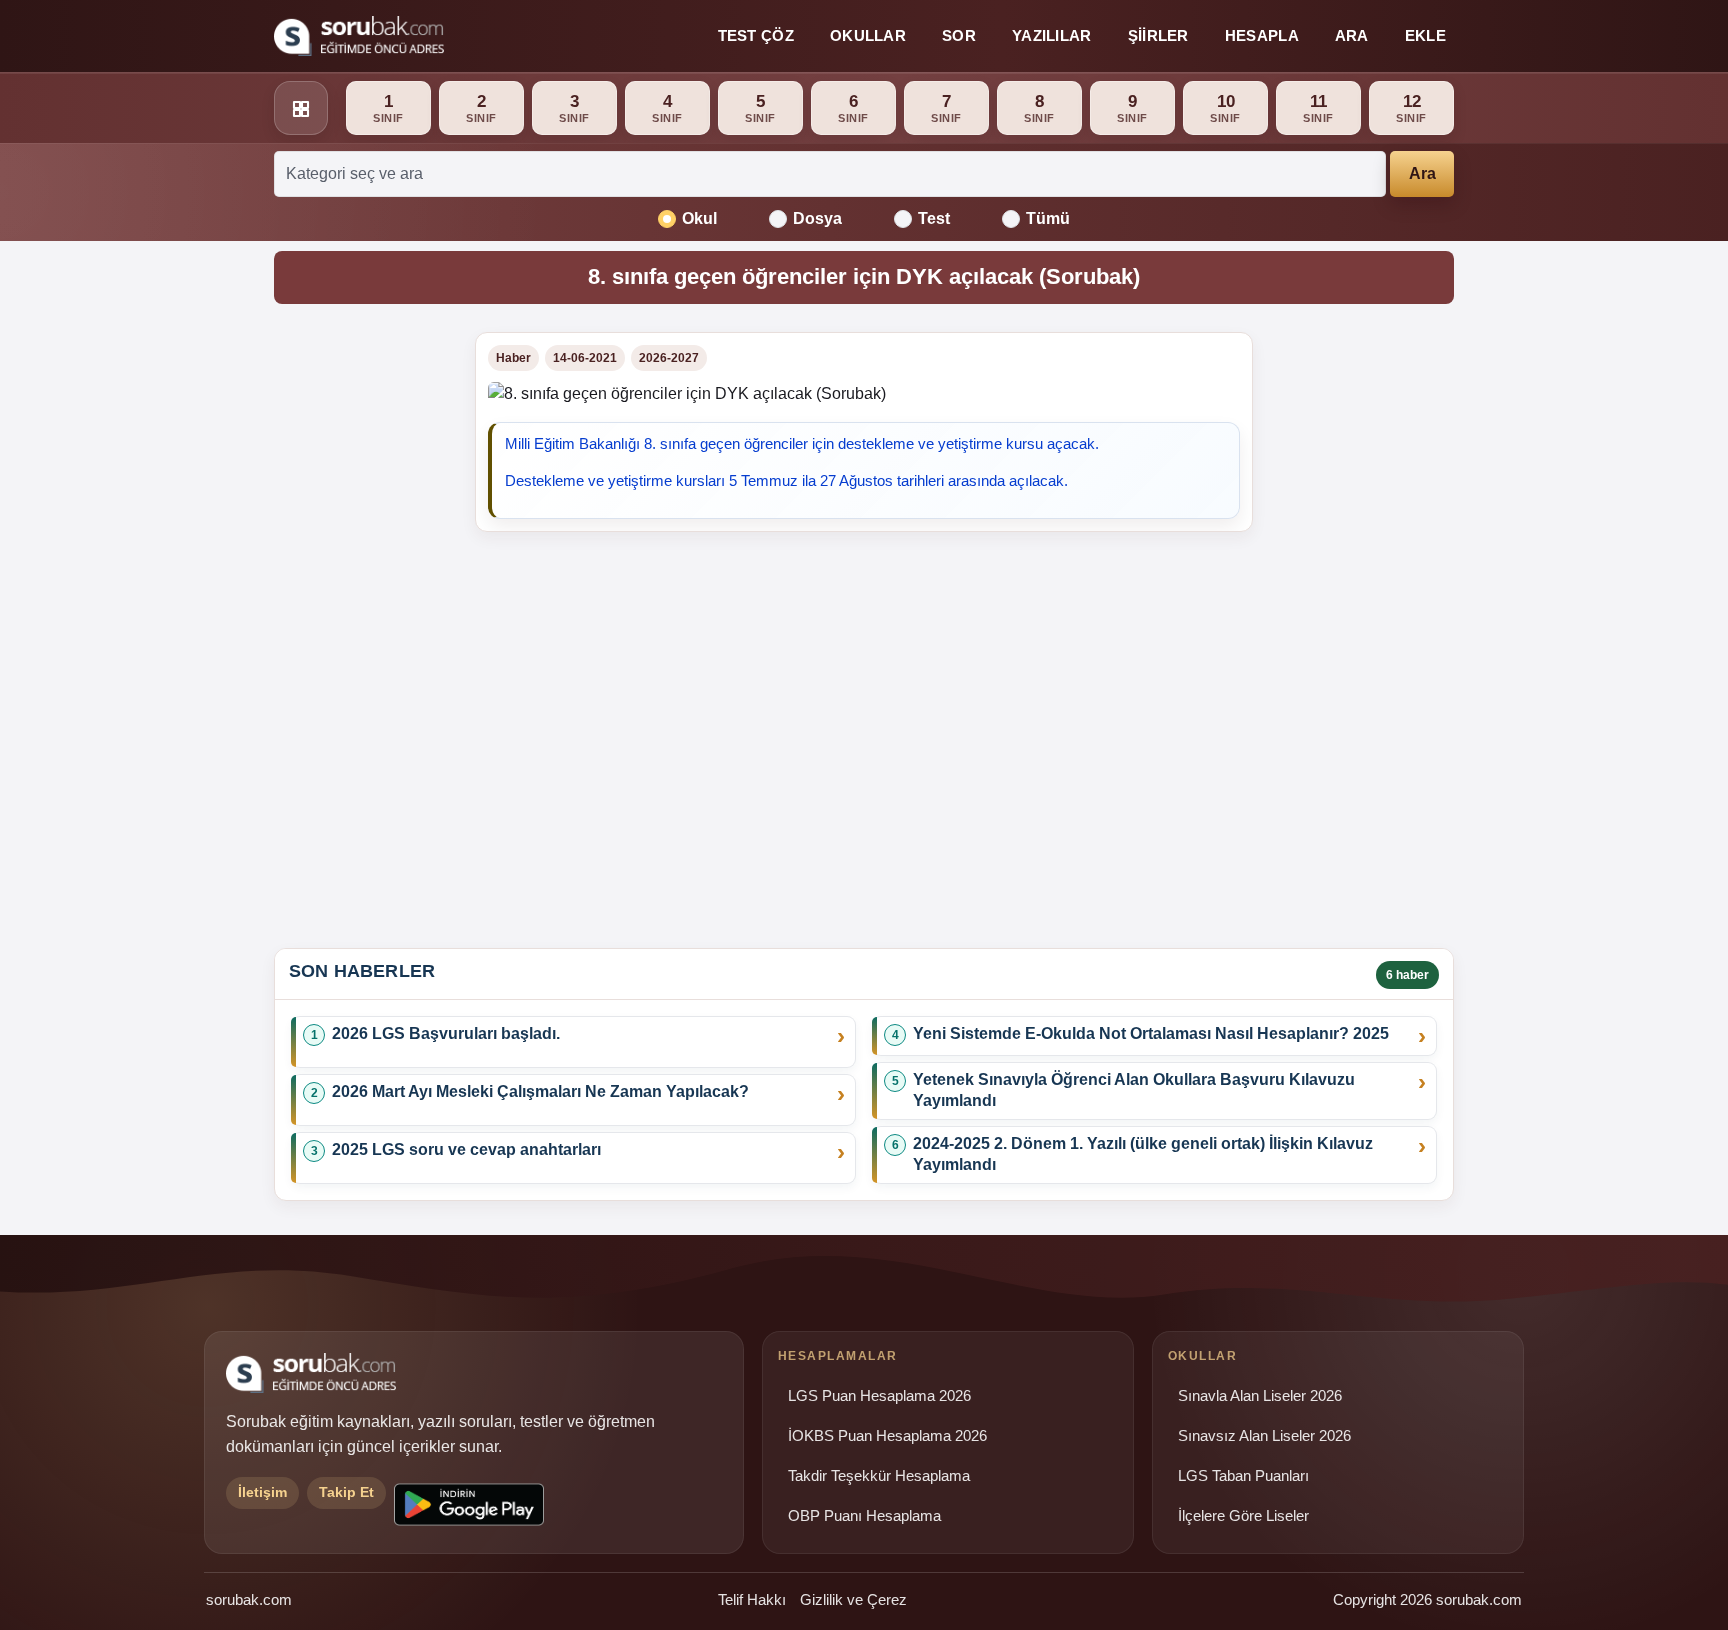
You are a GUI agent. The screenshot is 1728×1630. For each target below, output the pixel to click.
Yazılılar (1052, 35)
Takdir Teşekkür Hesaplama (879, 1476)
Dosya (817, 218)
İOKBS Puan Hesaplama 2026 (887, 1436)
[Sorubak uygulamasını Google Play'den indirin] (469, 1504)
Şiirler (1158, 35)
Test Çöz (756, 35)
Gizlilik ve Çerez (853, 1599)
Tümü (1048, 218)
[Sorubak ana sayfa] (359, 36)
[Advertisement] (362, 632)
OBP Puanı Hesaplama (864, 1516)
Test (934, 218)
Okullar (868, 35)
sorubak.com (249, 1599)
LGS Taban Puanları (1243, 1476)
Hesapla (1262, 35)
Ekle (1425, 35)
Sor (959, 35)
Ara (1352, 35)
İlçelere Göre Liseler (1243, 1516)
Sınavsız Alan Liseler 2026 (1264, 1436)
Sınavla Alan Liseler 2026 (1260, 1396)
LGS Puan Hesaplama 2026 (879, 1396)
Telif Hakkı (752, 1599)
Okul (699, 218)
